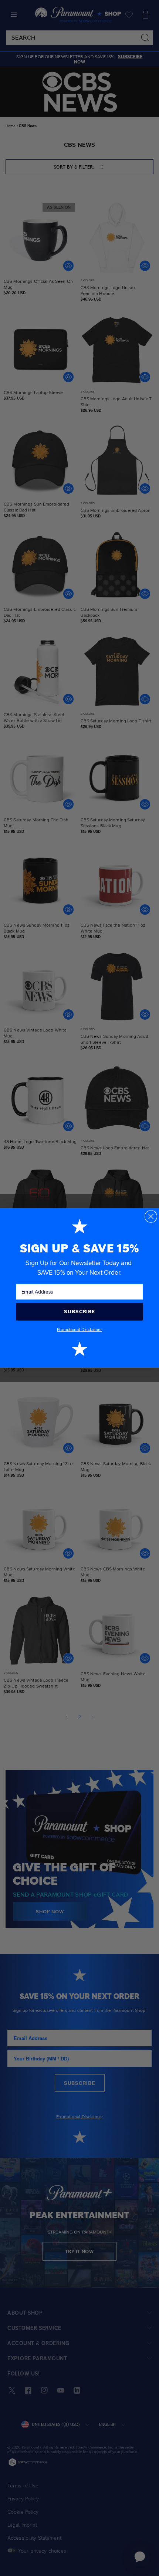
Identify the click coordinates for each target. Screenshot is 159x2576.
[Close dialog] (151, 1216)
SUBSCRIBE (79, 1311)
